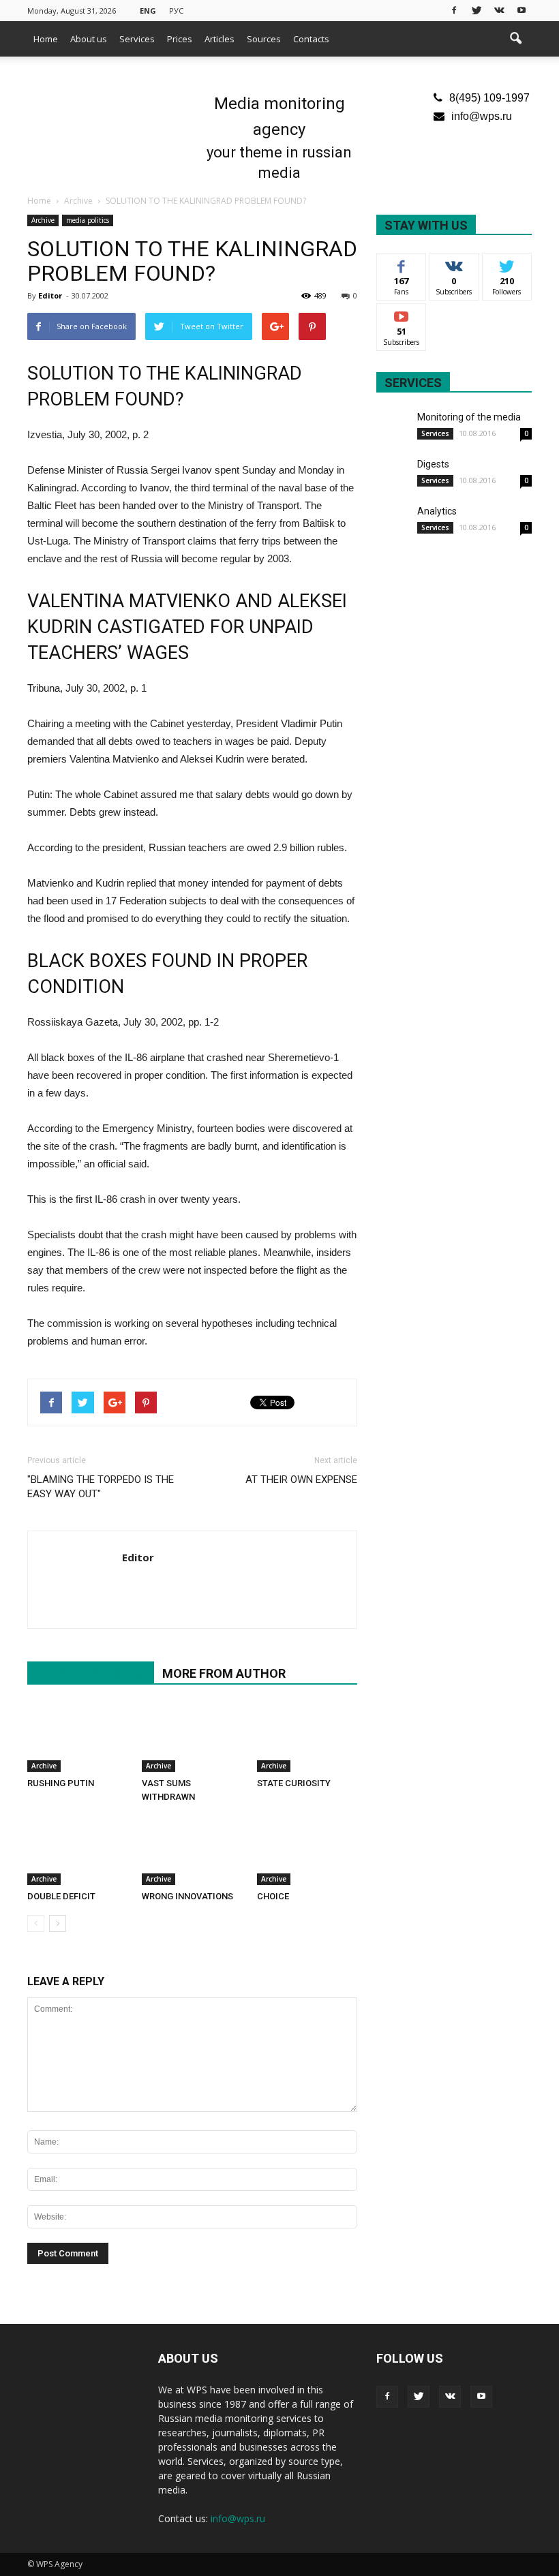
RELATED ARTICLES (91, 1673)
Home (46, 39)
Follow (454, 263)
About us (89, 39)
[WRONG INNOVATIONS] (192, 1850)
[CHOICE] (307, 1850)
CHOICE (273, 1896)
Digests (433, 464)
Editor (50, 295)
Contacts (311, 39)
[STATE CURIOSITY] (307, 1737)
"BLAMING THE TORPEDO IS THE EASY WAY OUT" (101, 1487)
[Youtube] (522, 10)
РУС (176, 11)
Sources (264, 39)
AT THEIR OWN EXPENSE (301, 1479)
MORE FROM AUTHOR (224, 1673)
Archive (43, 220)
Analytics (437, 511)
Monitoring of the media (469, 417)
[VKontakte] (499, 10)
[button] (515, 39)
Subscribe (402, 314)
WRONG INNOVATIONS (187, 1896)
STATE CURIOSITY (294, 1783)
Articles (220, 39)
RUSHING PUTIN (61, 1783)
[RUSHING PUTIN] (77, 1737)
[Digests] (393, 474)
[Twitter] (477, 10)
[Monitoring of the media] (393, 427)
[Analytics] (393, 521)
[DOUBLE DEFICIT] (77, 1850)
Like (402, 263)
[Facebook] (454, 10)
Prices (180, 39)
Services (137, 39)
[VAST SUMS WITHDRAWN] (192, 1737)
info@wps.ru (482, 116)
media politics (88, 220)
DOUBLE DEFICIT (61, 1896)
